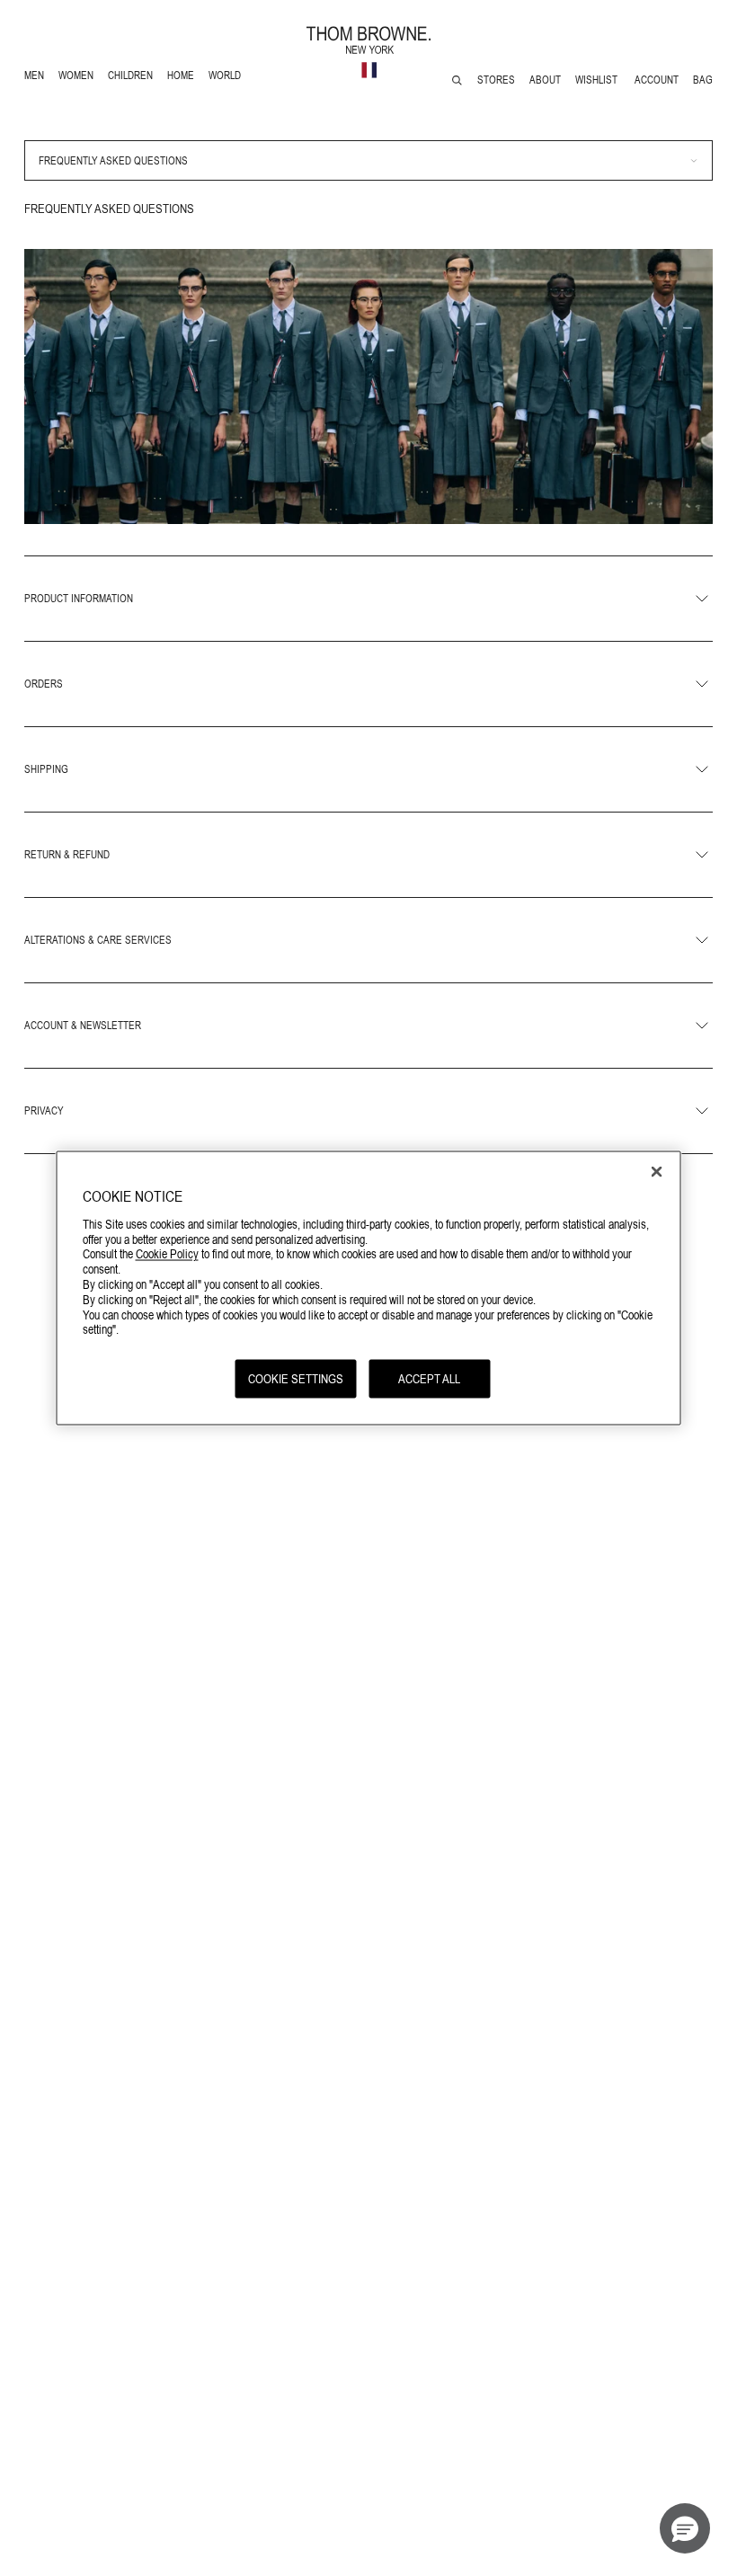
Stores (496, 80)
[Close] (657, 1172)
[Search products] (457, 80)
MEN (37, 78)
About (545, 80)
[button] (685, 2528)
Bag (703, 80)
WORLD (228, 78)
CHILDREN (130, 78)
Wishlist (598, 80)
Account (657, 80)
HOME (184, 78)
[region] (369, 1288)
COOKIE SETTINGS (296, 1379)
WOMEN (78, 78)
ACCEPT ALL (429, 1379)
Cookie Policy (167, 1254)
